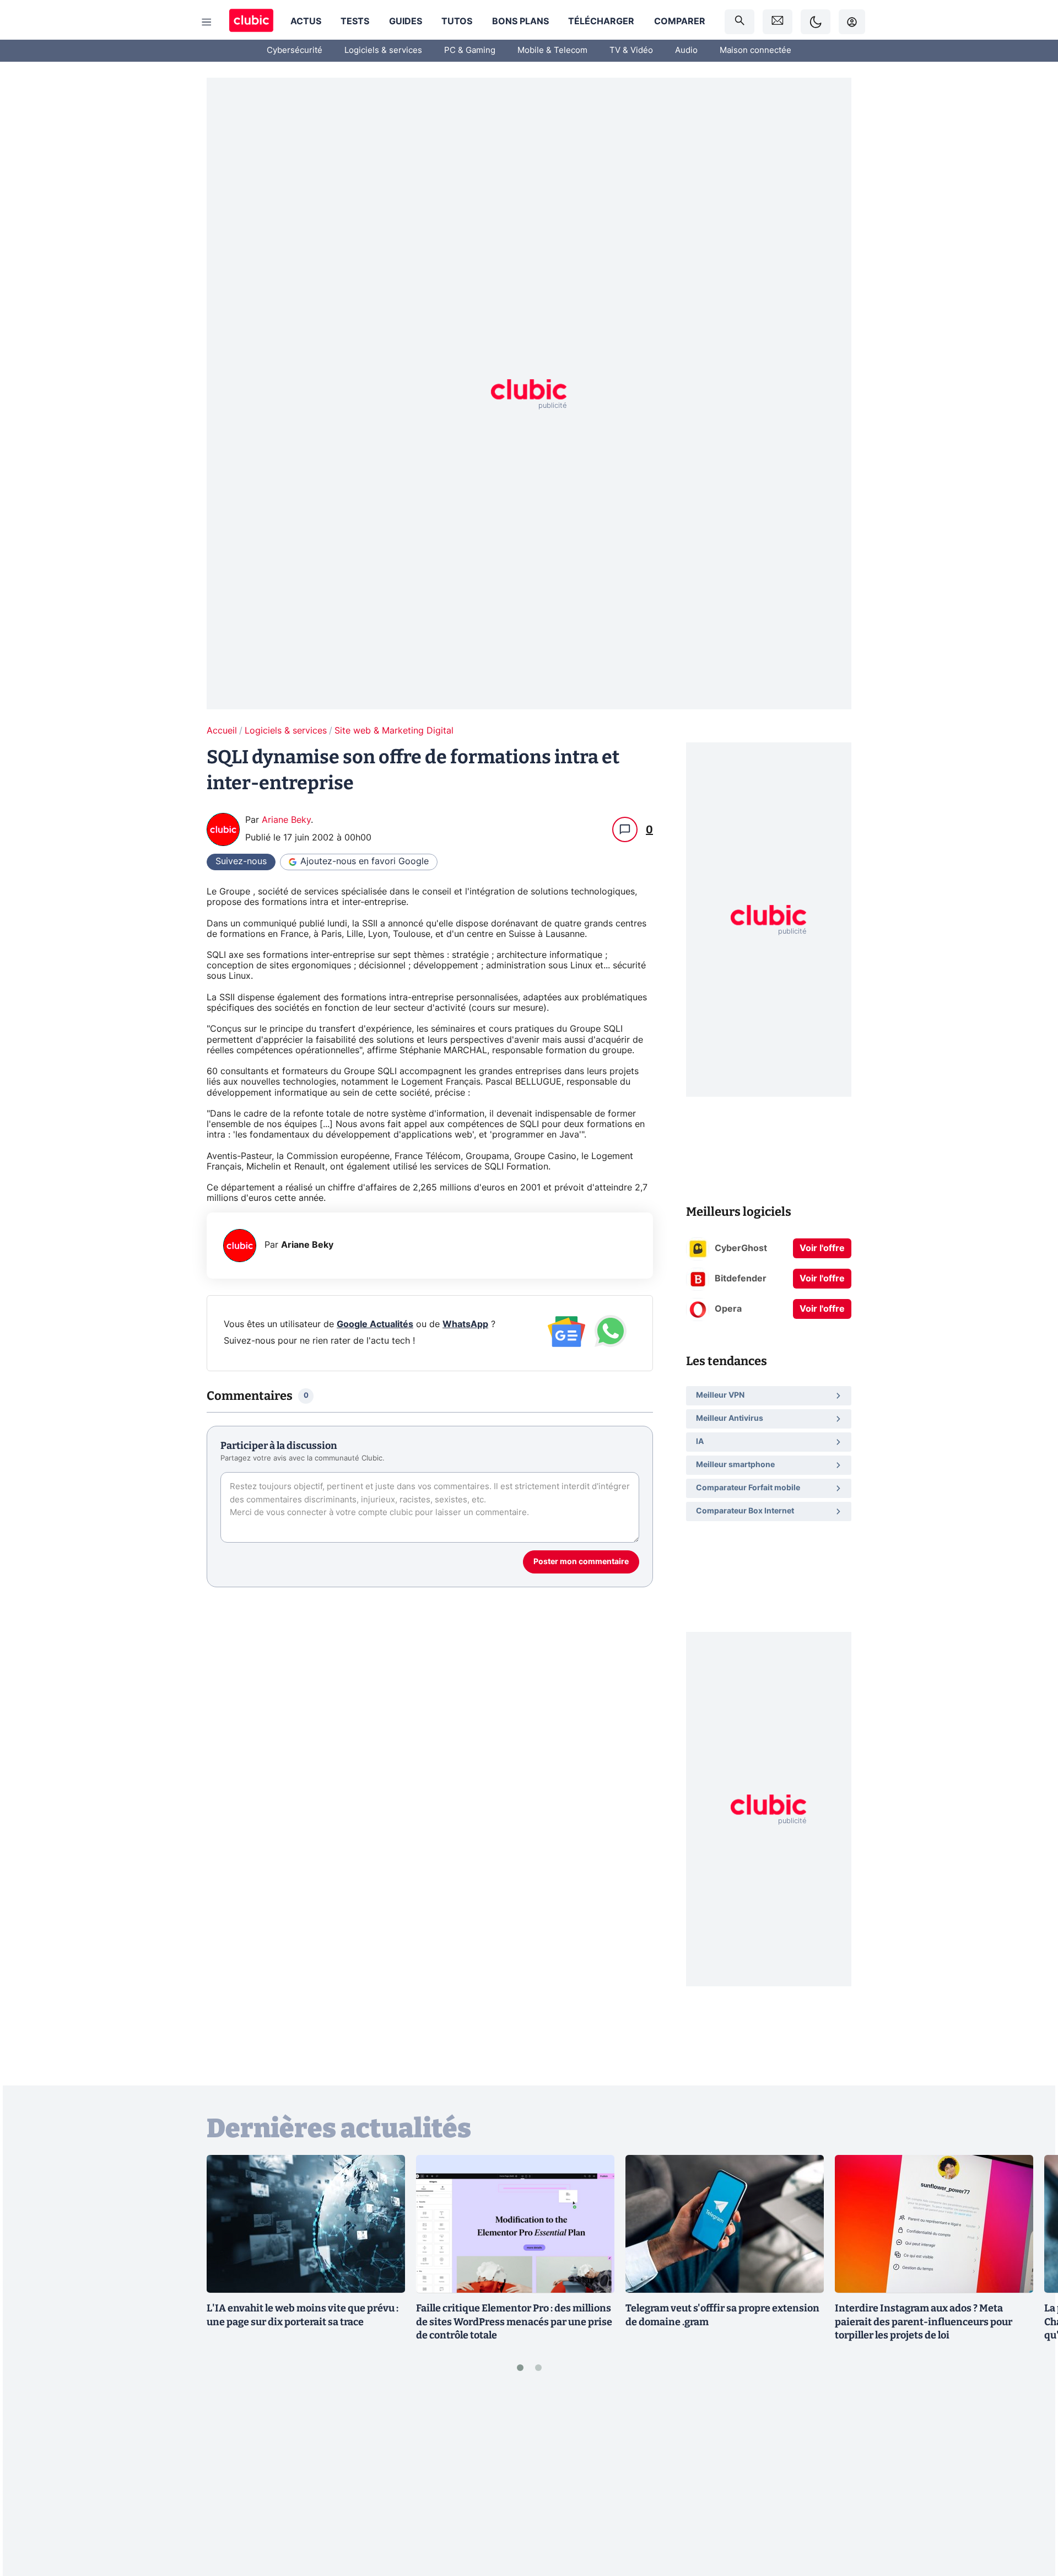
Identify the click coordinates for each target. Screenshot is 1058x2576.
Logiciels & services (383, 50)
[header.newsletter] (778, 22)
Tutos (457, 21)
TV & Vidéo (631, 50)
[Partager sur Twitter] (1030, 2518)
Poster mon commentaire (581, 1562)
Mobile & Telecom (552, 50)
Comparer (680, 21)
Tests (355, 21)
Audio (686, 50)
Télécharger (601, 21)
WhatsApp (465, 1324)
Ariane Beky (286, 820)
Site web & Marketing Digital (394, 731)
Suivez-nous (241, 861)
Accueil (222, 731)
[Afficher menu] (207, 22)
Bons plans (520, 21)
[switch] (816, 22)
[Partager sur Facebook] (1030, 2481)
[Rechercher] (739, 22)
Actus (306, 21)
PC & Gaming (470, 50)
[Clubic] (251, 22)
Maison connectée (755, 50)
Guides (406, 21)
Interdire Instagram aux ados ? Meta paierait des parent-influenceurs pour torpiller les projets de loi (924, 2322)
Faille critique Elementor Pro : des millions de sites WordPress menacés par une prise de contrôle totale (514, 2322)
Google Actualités (375, 1324)
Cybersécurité (295, 50)
